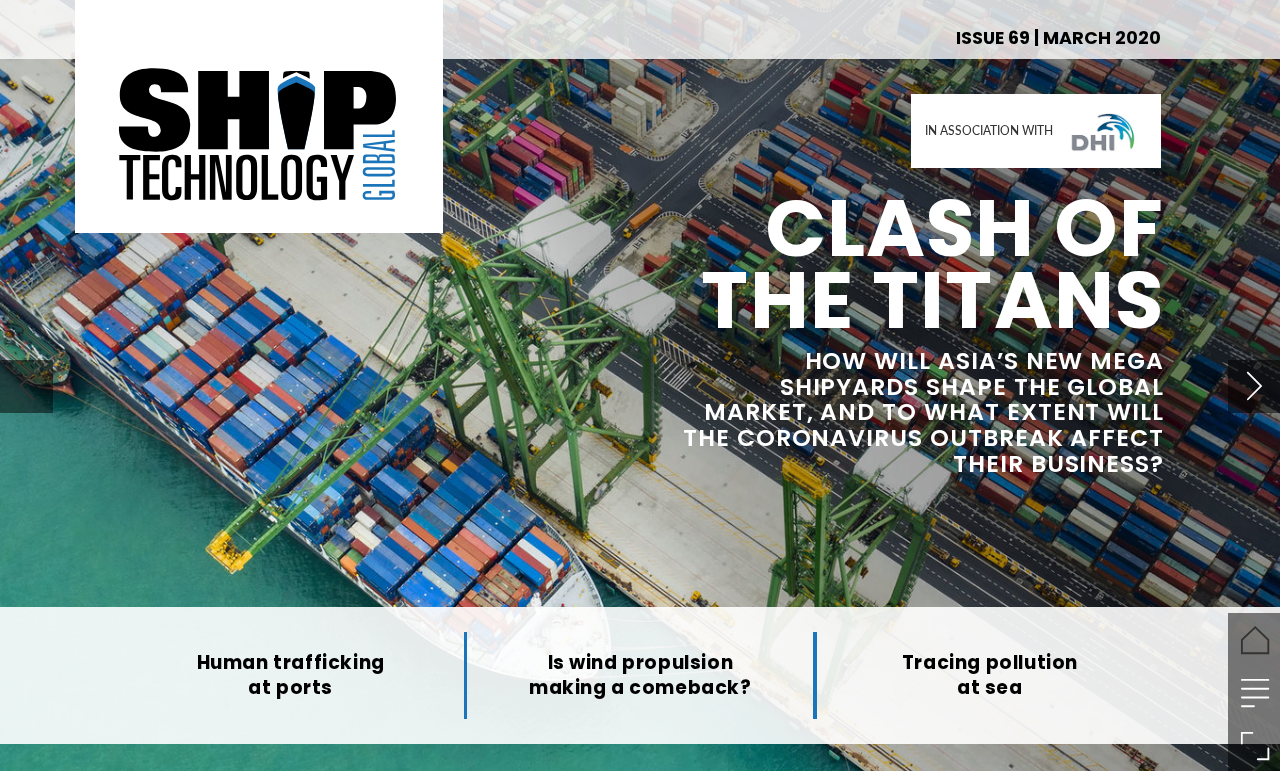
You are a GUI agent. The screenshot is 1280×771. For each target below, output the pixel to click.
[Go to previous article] (26, 386)
